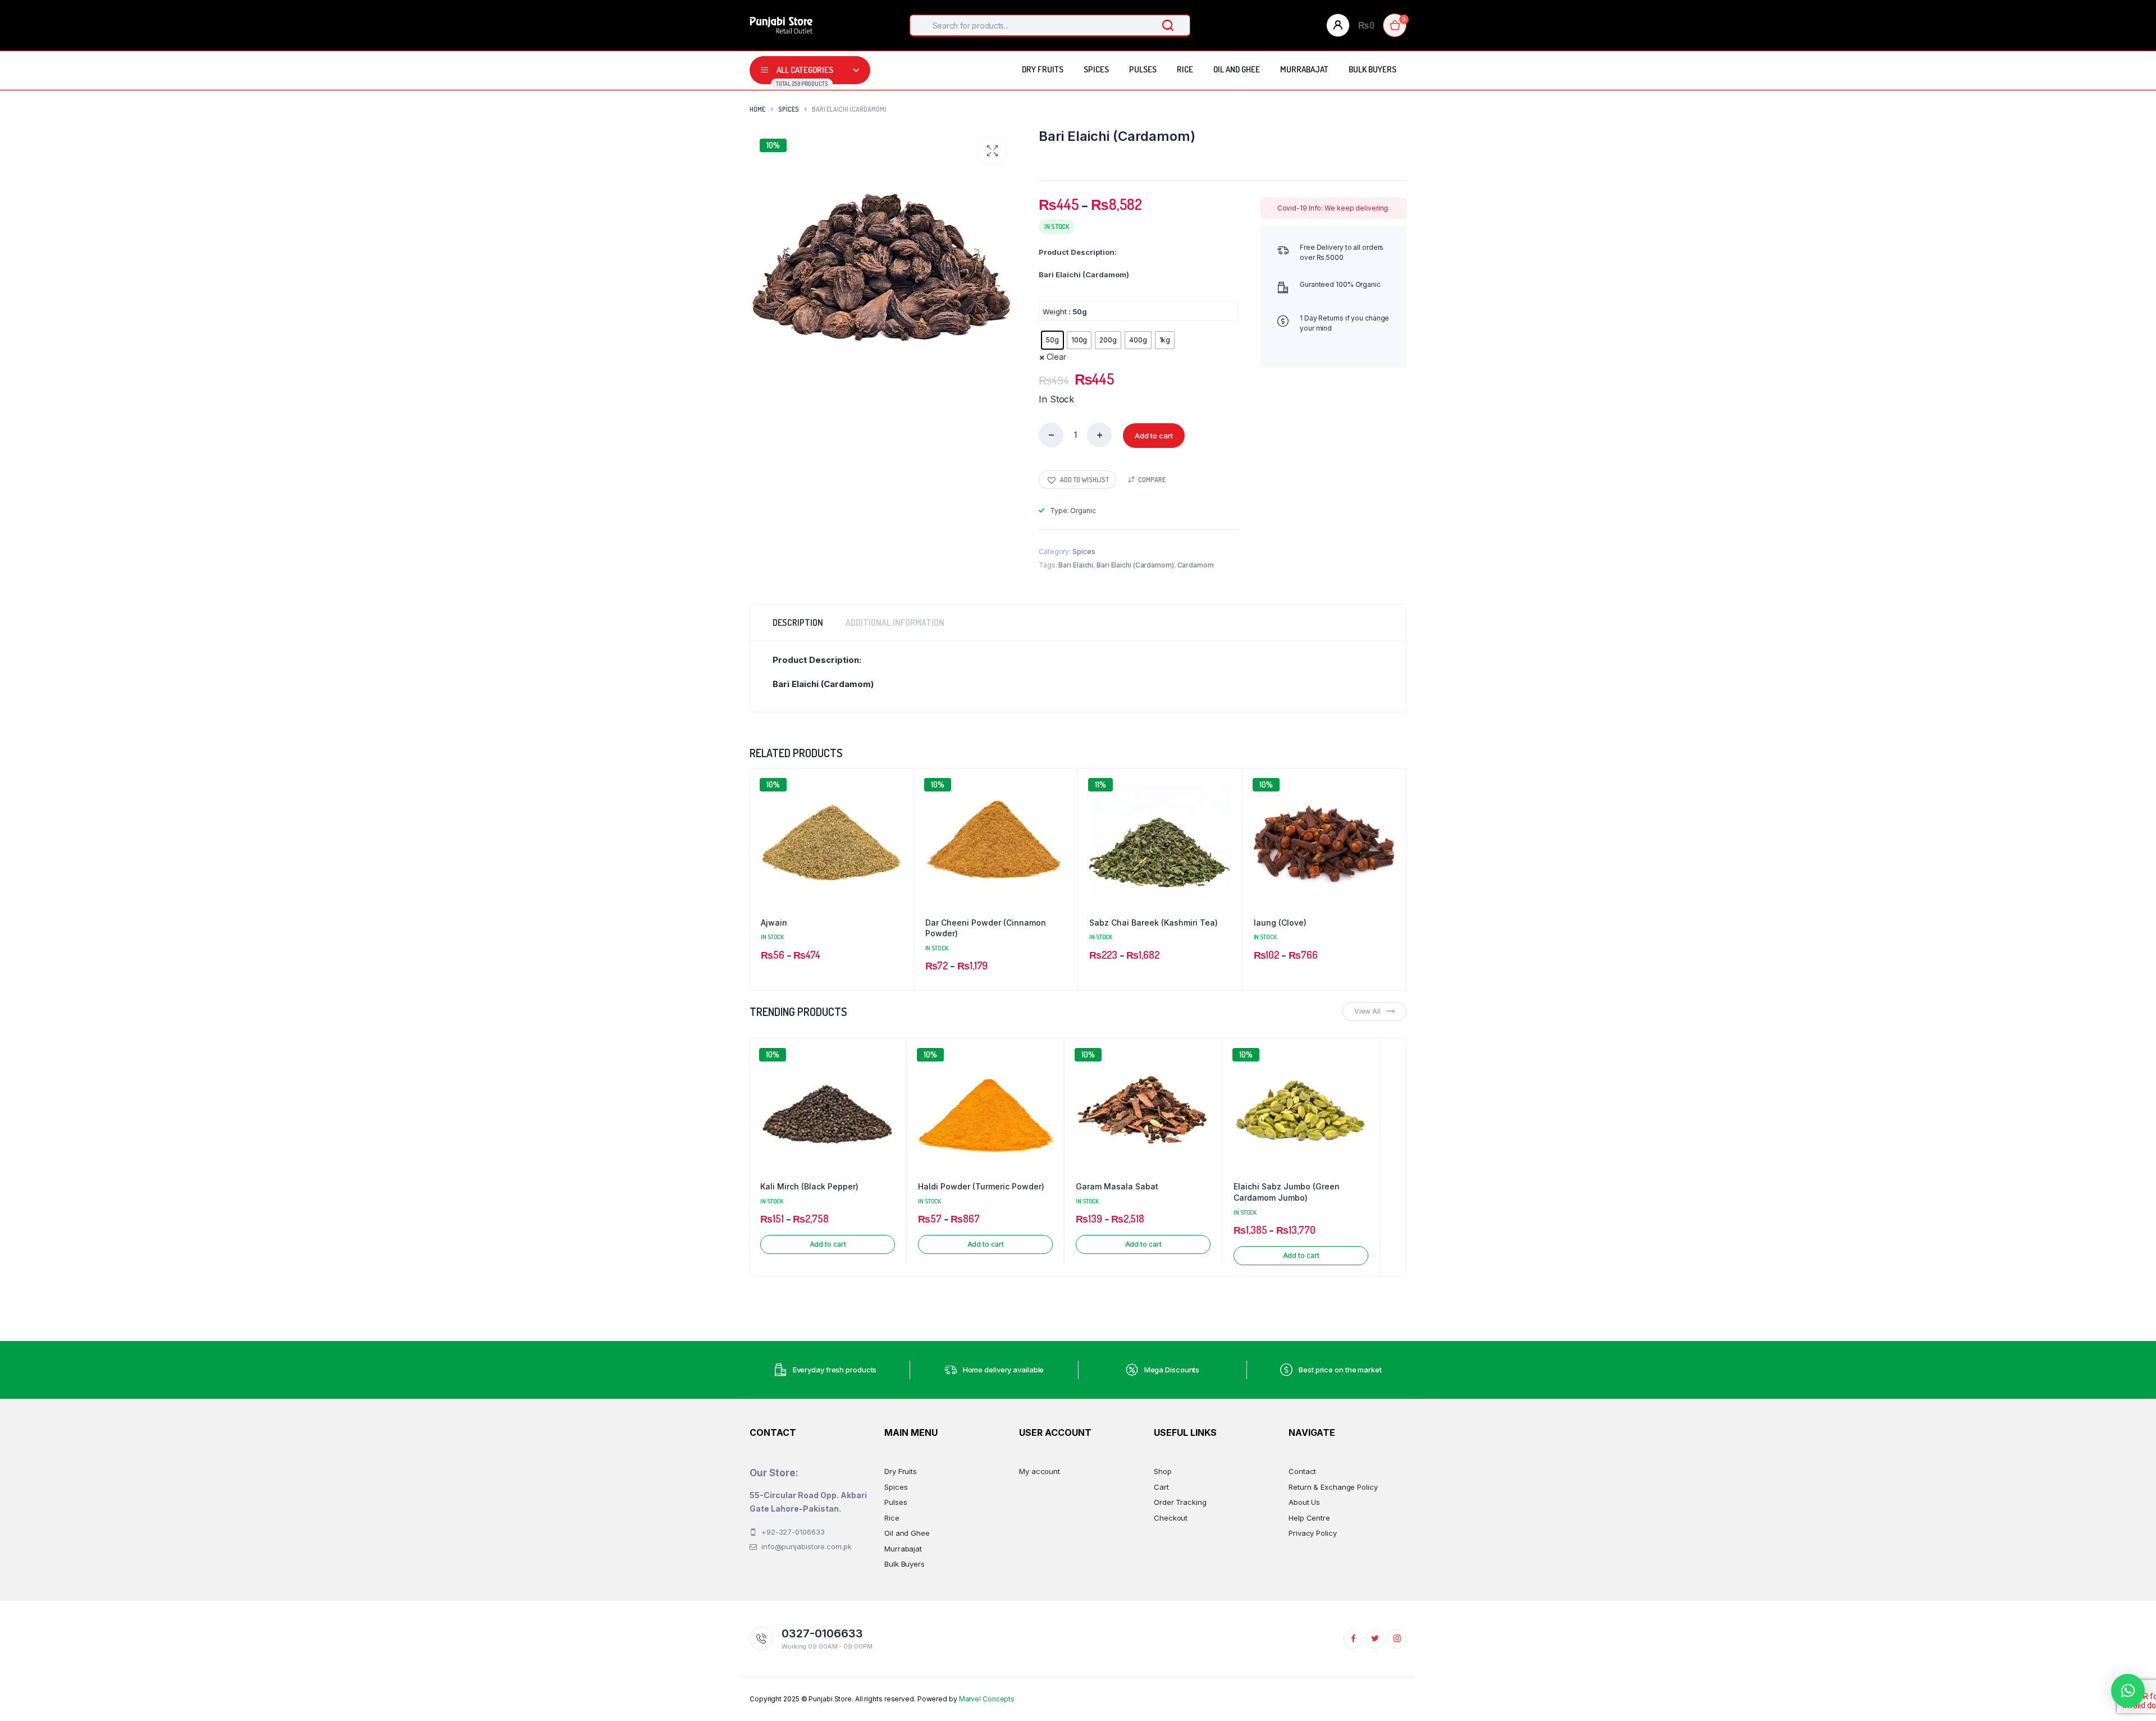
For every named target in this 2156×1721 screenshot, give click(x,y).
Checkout (1171, 1518)
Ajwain (774, 923)
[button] (992, 151)
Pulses (1143, 69)
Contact (1302, 1471)
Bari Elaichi (1076, 565)
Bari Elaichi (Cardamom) (1135, 565)
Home (757, 109)
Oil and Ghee (1237, 69)
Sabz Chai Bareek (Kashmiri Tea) (1154, 923)
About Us (1304, 1502)
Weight (1054, 312)
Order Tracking (1180, 1502)
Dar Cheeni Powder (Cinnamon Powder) (986, 928)
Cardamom (1196, 565)
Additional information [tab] (895, 623)
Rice (1185, 69)
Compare (1152, 480)
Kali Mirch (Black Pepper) (809, 1186)
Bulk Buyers (1372, 69)
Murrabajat (1304, 69)
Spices (1096, 69)
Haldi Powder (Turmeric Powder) (981, 1186)
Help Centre (1309, 1518)
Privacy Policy (1313, 1533)
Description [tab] (798, 623)
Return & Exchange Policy (1333, 1487)
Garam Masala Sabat (1117, 1186)
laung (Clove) (1280, 923)
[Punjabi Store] (781, 25)
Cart (1161, 1487)
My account (1040, 1471)
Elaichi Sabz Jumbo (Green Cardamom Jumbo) (1287, 1192)
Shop (1163, 1471)
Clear (1056, 357)
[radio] (1052, 340)
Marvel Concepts (987, 1699)
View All (1367, 1011)
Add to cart (1154, 436)
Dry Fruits (1043, 69)
